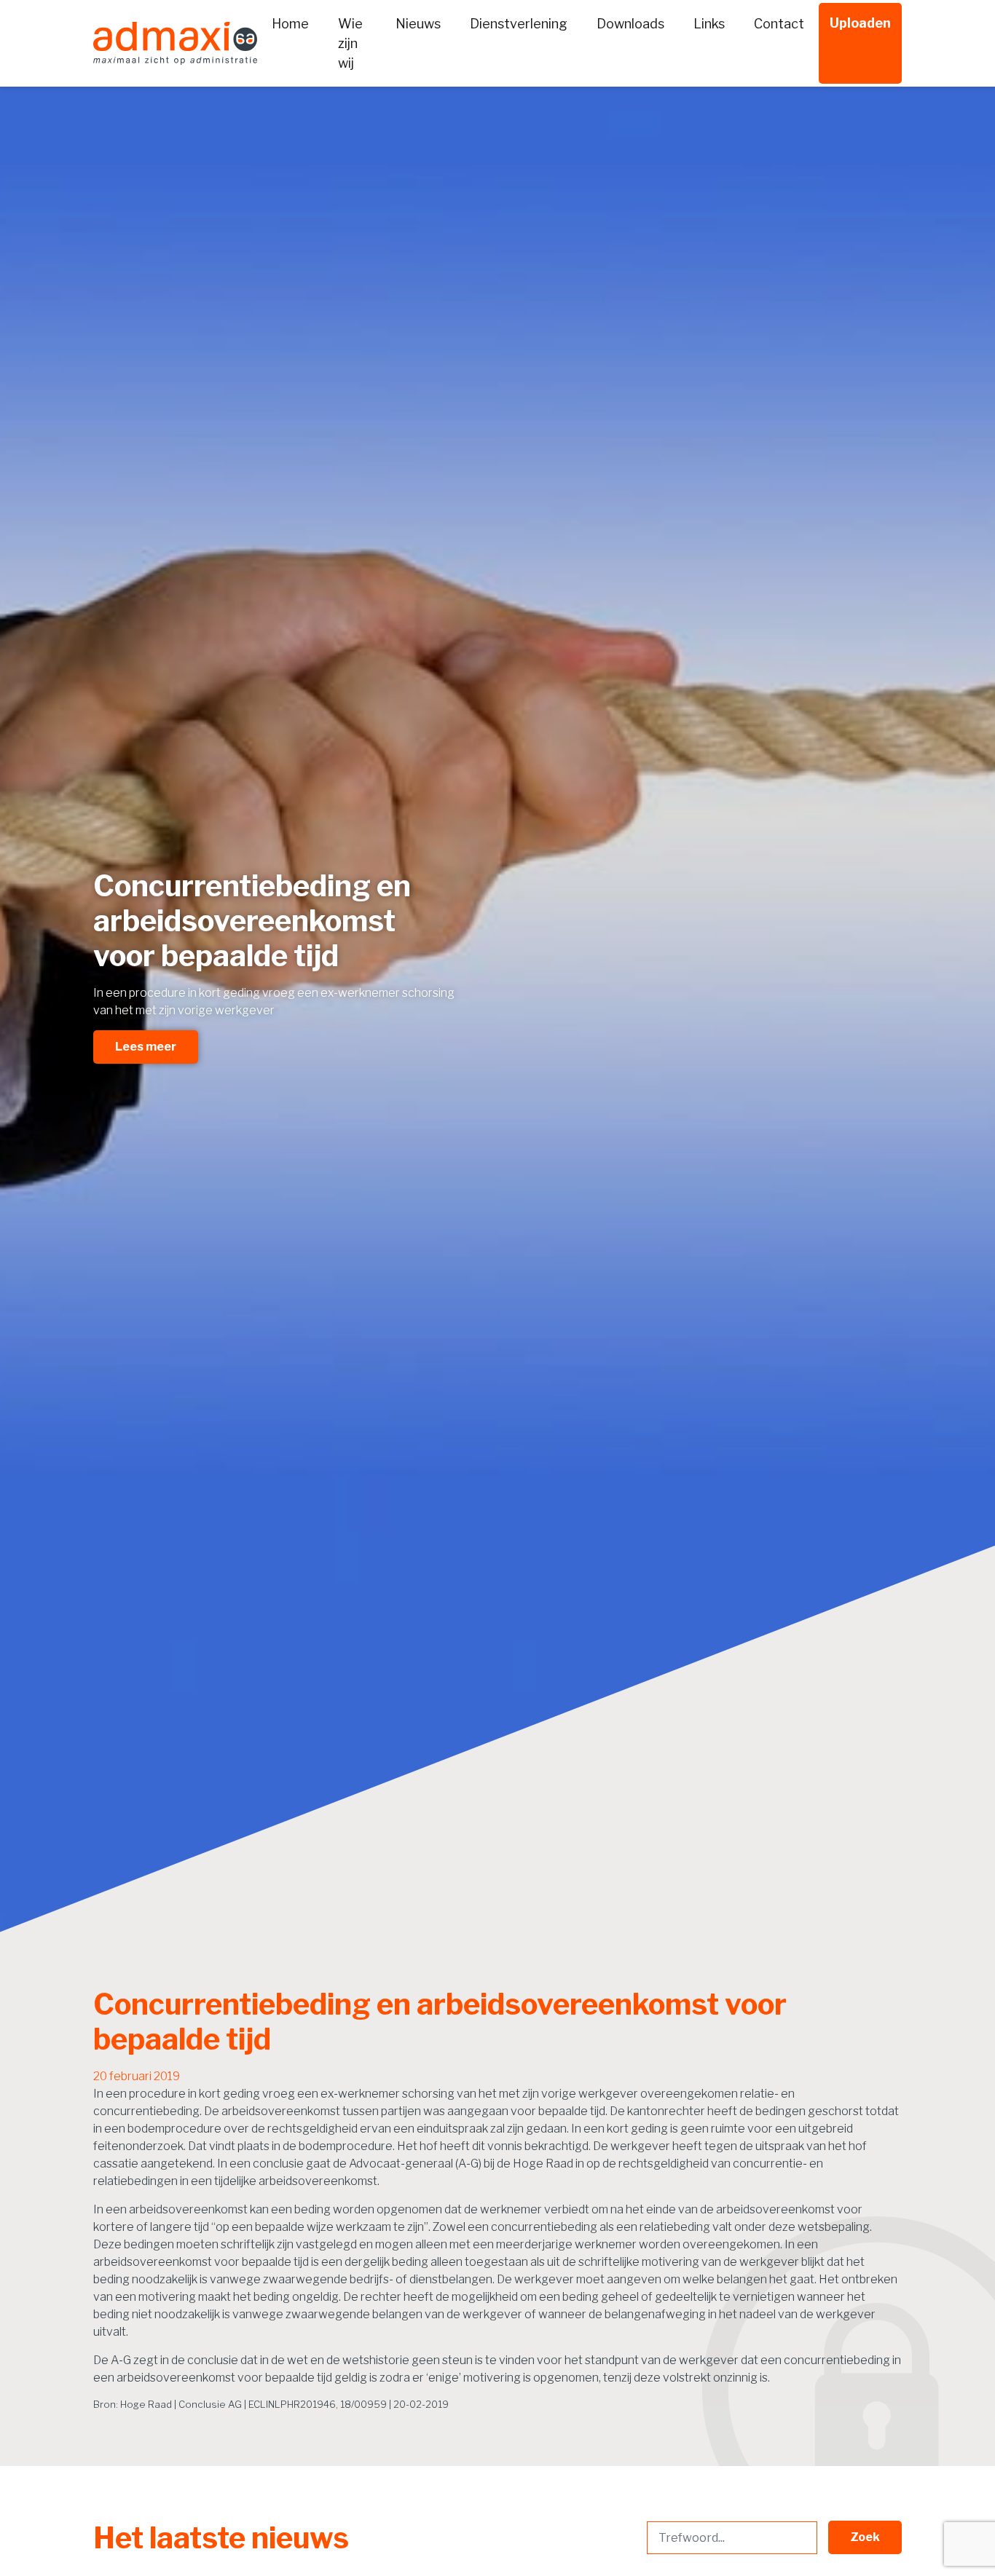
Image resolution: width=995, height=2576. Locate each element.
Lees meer (146, 1047)
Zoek (865, 2537)
